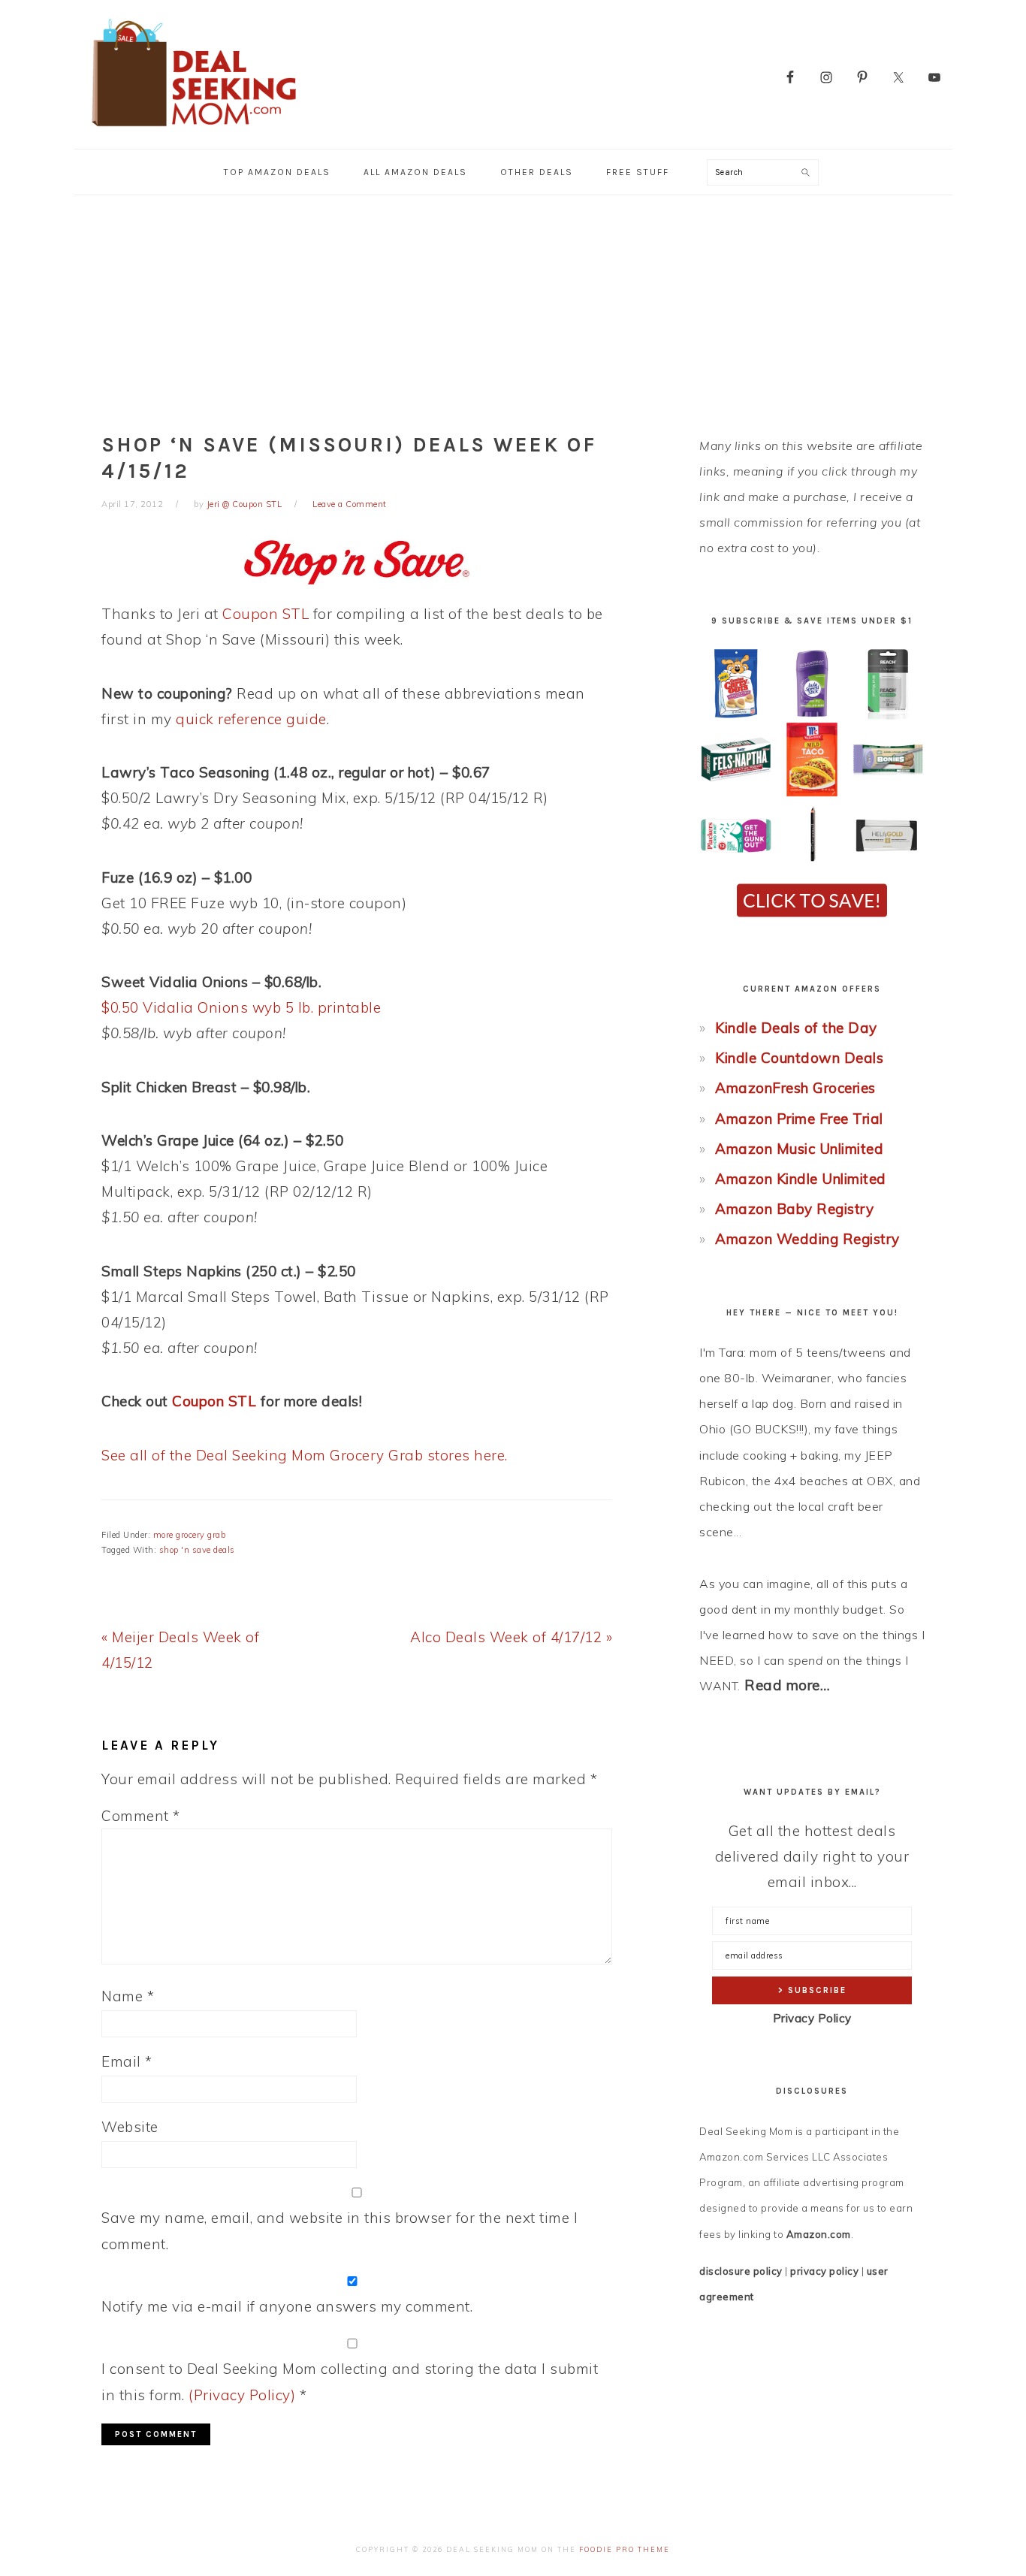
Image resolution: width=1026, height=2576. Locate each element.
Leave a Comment (350, 504)
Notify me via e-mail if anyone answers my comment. (287, 2306)
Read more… (787, 1685)
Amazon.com (819, 2234)
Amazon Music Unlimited (799, 1149)
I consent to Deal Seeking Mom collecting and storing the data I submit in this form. (350, 2381)
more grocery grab (190, 1535)
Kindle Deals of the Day (796, 1028)
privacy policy (824, 2271)
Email (127, 2061)
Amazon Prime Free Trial (799, 1119)
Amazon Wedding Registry (807, 1239)
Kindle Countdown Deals (799, 1058)
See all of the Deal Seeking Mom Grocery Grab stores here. (305, 1455)
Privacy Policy (812, 2018)
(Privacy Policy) (242, 2395)
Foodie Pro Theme (625, 2549)
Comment (141, 1816)
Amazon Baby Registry (794, 1209)
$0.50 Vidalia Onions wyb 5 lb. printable (241, 1007)
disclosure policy (741, 2271)
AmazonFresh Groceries (795, 1088)
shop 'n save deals (197, 1550)
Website (130, 2127)
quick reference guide (251, 719)
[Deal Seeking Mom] (194, 131)
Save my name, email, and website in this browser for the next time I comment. (339, 2230)
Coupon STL (266, 614)
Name (128, 1996)
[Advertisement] (513, 308)
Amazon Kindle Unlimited (801, 1179)
